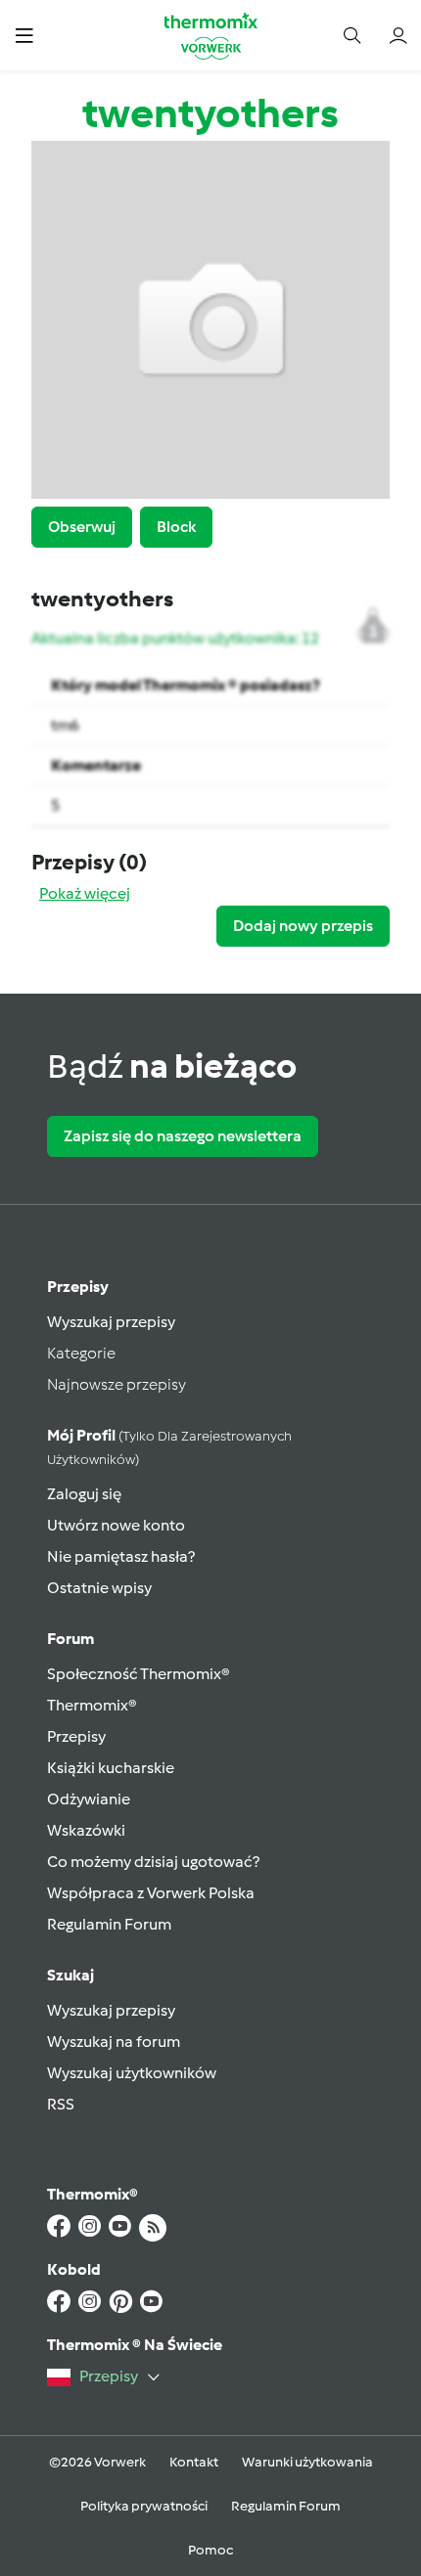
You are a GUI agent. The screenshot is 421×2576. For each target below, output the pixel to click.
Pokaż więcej (85, 893)
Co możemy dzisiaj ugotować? (153, 1862)
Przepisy (78, 1287)
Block (176, 527)
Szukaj (70, 1975)
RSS (61, 2104)
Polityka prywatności (144, 2506)
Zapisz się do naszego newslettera (183, 1136)
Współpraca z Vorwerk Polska (151, 1893)
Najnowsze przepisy (117, 1384)
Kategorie (81, 1353)
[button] (24, 35)
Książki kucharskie (111, 1768)
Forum (70, 1639)
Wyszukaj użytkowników (132, 2073)
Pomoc (210, 2550)
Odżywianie (89, 1799)
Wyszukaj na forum (114, 2042)
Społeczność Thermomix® (139, 1674)
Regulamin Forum (109, 1924)
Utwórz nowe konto (116, 1525)
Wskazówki (86, 1830)
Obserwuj (82, 527)
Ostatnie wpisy (99, 1588)
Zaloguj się (84, 1494)
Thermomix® (92, 1705)
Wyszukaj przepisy (111, 1322)
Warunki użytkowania (307, 2462)
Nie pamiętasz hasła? (121, 1556)
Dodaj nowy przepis (303, 926)
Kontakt (194, 2462)
